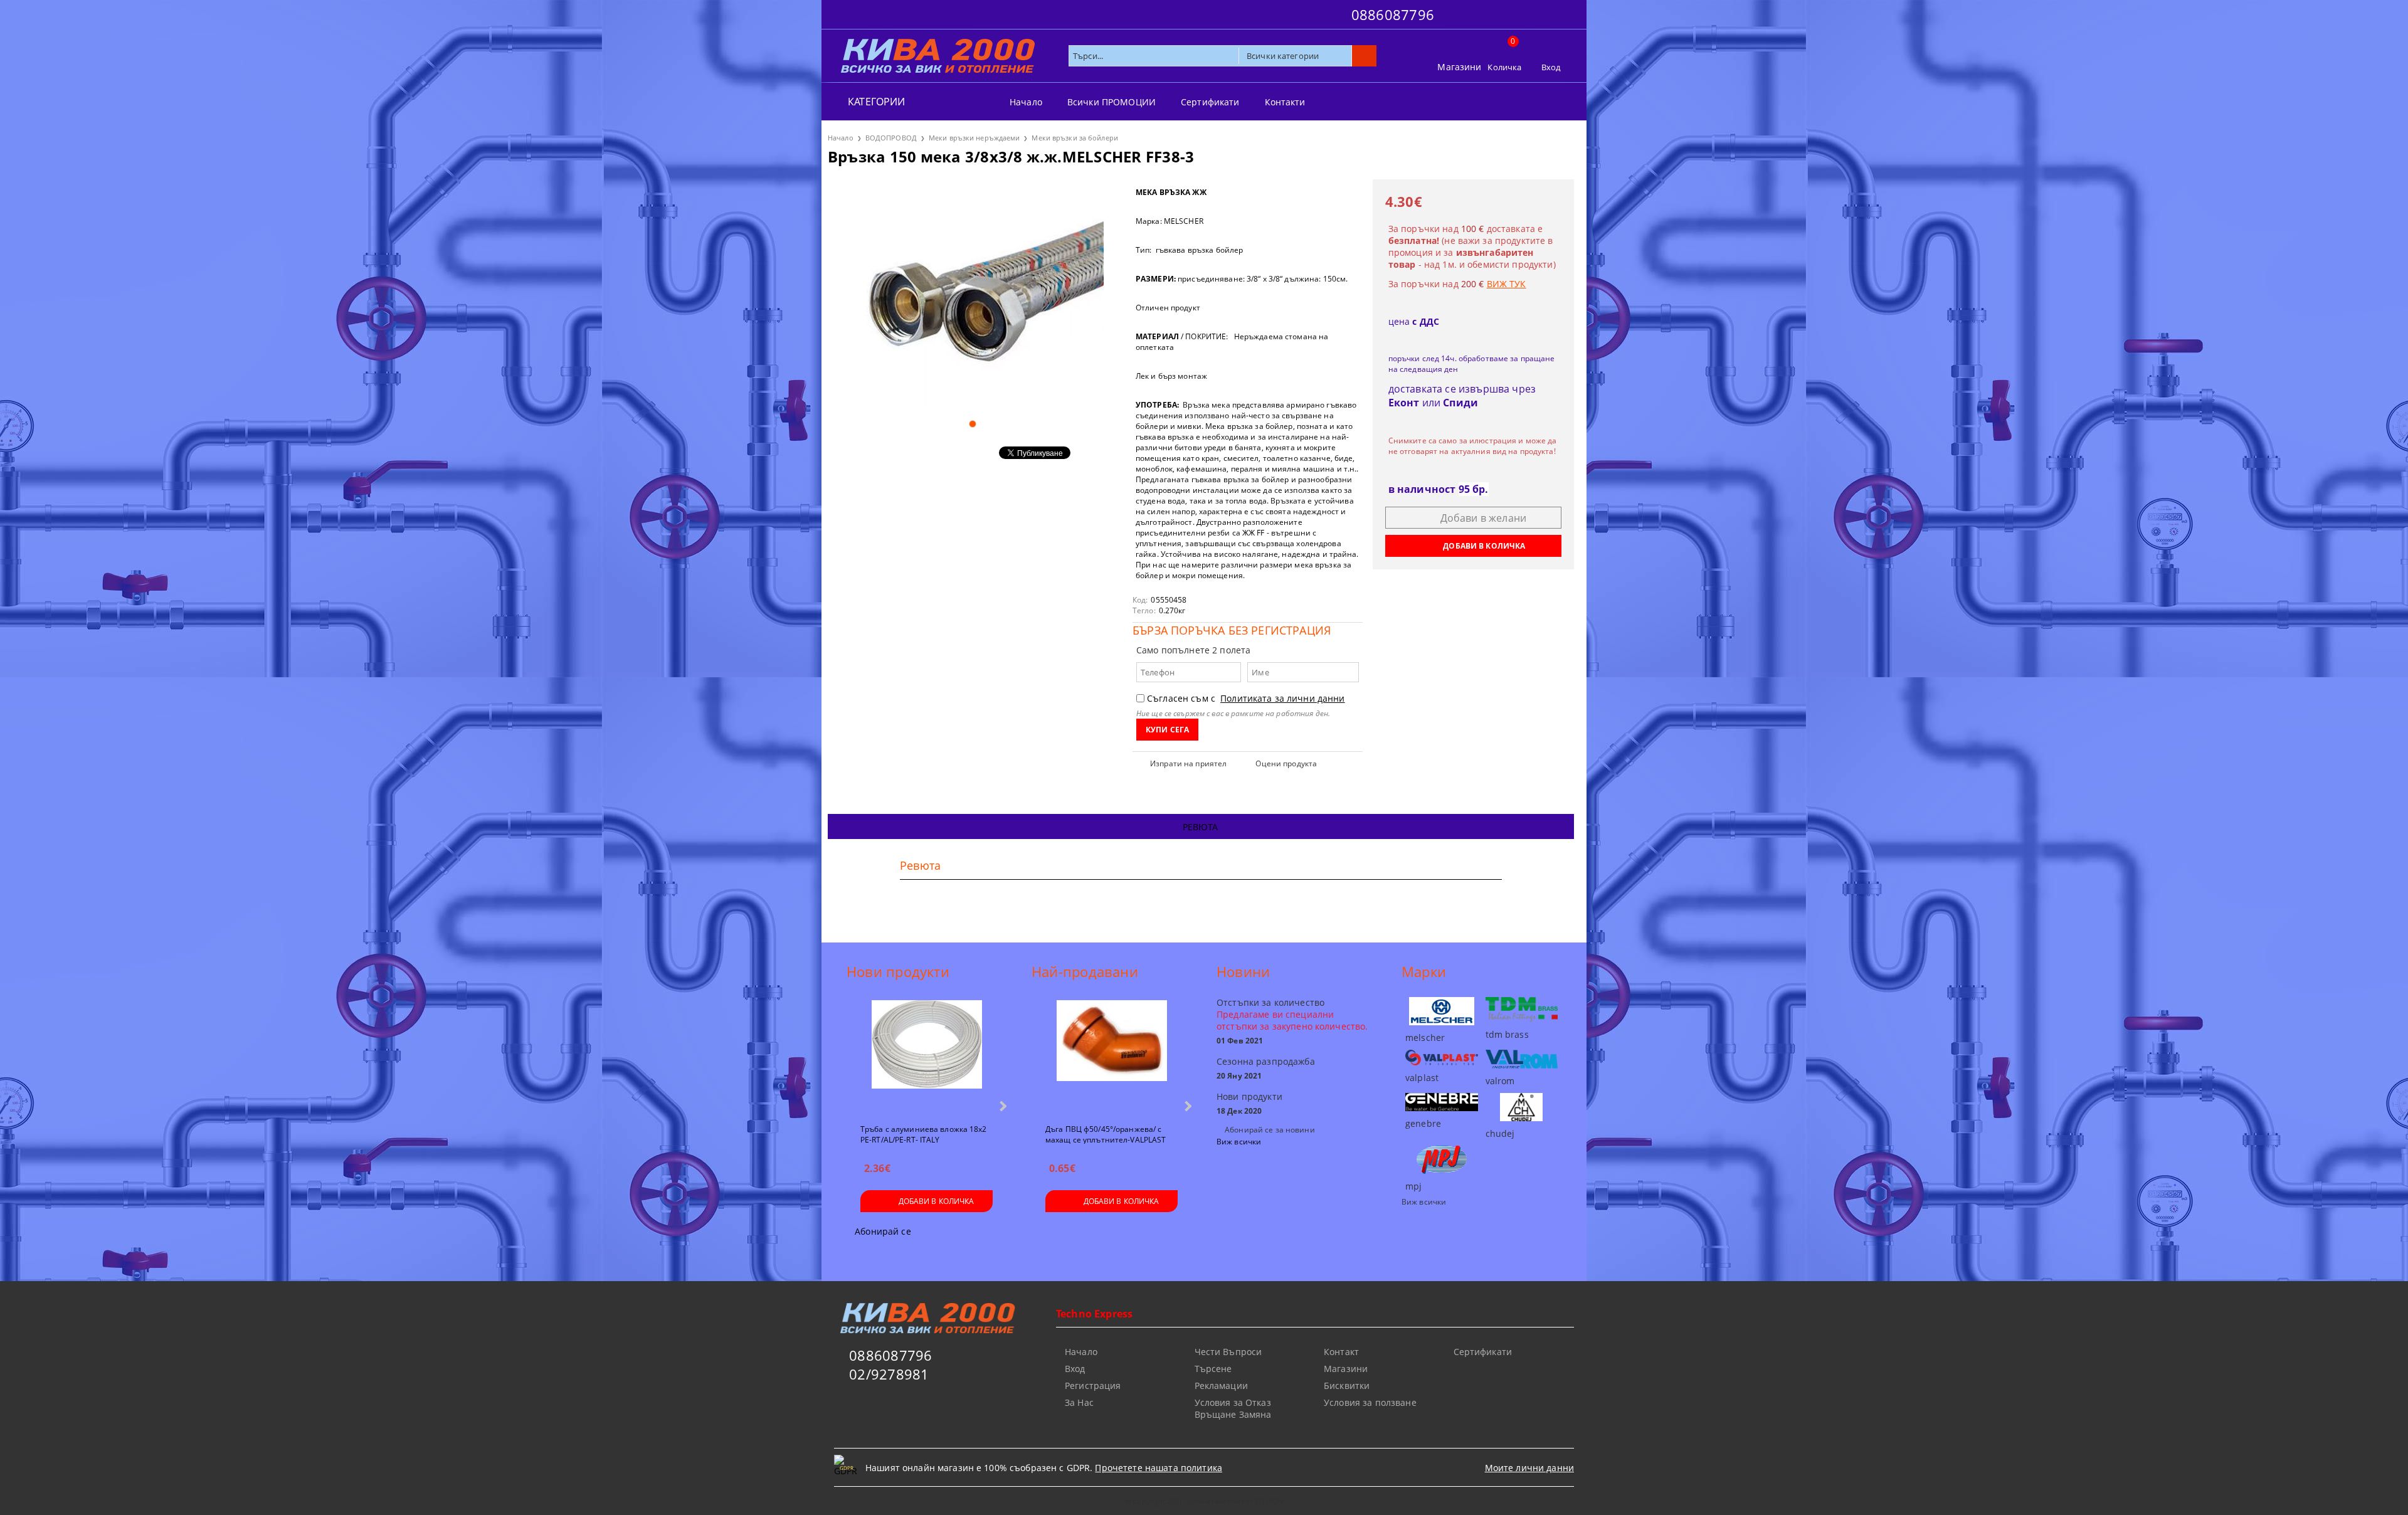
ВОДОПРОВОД (891, 138)
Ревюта (1201, 827)
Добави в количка (937, 1201)
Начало (1026, 102)
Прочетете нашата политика (1159, 1468)
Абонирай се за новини (1270, 1130)
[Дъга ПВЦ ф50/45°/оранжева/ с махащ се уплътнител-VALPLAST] (1112, 1057)
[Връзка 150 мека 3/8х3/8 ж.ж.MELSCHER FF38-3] (972, 294)
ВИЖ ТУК (1507, 284)
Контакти (1285, 102)
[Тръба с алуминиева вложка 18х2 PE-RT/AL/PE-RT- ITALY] (927, 1057)
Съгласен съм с (1246, 698)
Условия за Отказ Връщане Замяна (1233, 1408)
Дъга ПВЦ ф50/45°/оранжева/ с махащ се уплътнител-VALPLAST (1106, 1134)
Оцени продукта (1286, 763)
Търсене (1213, 1369)
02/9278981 (889, 1374)
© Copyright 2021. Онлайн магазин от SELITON (1204, 1501)
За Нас (1079, 1402)
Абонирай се (883, 1231)
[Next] (1002, 1106)
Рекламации (1221, 1386)
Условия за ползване (1370, 1402)
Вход (1551, 67)
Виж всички (1239, 1142)
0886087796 (1393, 14)
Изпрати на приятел (1188, 763)
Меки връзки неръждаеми (974, 138)
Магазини (1459, 67)
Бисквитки (1347, 1386)
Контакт (1341, 1352)
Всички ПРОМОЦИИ (1112, 102)
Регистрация (1093, 1386)
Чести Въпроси (1228, 1352)
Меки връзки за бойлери (1075, 138)
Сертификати (1210, 102)
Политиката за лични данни (1283, 698)
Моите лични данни (1529, 1468)
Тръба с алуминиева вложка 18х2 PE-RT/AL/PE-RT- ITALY (924, 1134)
